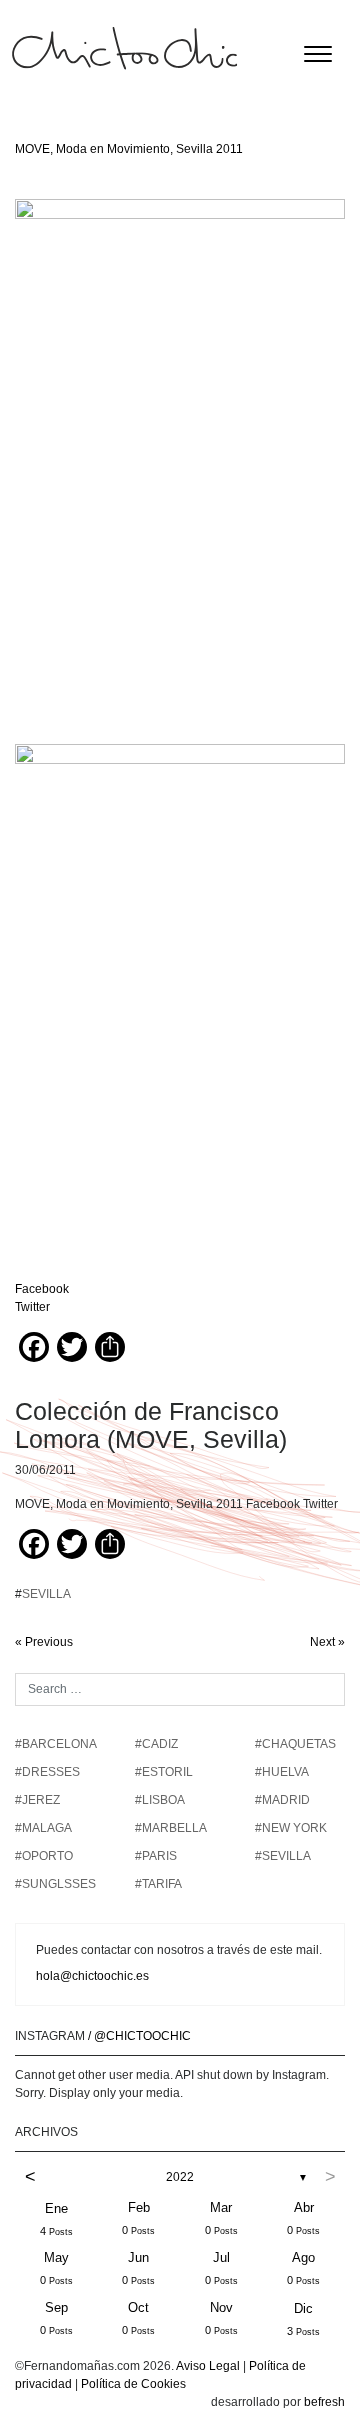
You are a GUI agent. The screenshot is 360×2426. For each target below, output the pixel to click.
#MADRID (282, 1800)
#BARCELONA (56, 1744)
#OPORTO (44, 1856)
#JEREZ (37, 1800)
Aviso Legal (208, 2366)
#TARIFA (158, 1884)
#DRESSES (47, 1772)
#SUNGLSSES (55, 1884)
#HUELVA (282, 1772)
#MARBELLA (171, 1828)
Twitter (32, 1307)
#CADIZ (156, 1744)
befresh (324, 2402)
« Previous (44, 1642)
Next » (327, 1642)
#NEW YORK (291, 1828)
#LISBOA (160, 1800)
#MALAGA (43, 1828)
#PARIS (156, 1856)
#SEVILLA (283, 1856)
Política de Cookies (133, 2384)
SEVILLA (46, 1594)
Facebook (42, 1289)
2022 (180, 2177)
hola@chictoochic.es (92, 1976)
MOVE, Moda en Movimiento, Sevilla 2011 (129, 149)
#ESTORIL (164, 1772)
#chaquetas (295, 1744)
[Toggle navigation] (318, 54)
